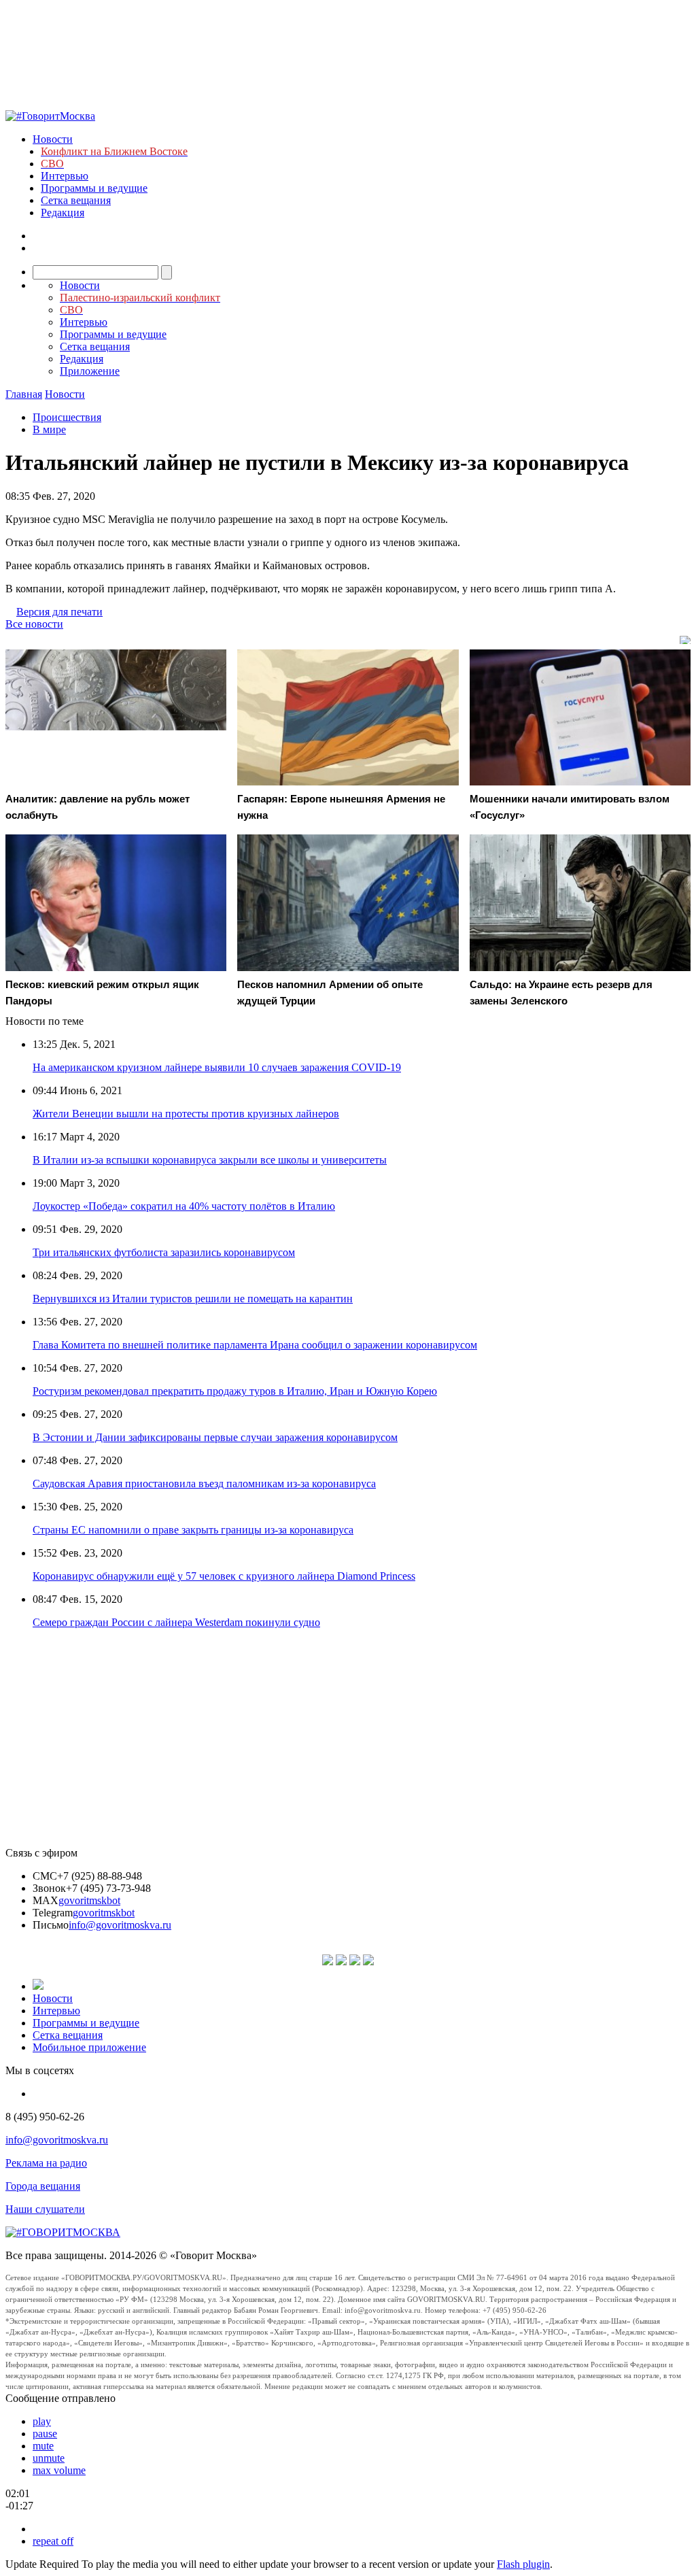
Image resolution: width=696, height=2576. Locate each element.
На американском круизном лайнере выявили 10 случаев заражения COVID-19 (217, 1067)
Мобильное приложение (89, 2047)
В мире (49, 429)
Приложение (90, 371)
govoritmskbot (89, 1900)
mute (43, 2446)
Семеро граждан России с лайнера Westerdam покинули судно (176, 1622)
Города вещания (43, 2186)
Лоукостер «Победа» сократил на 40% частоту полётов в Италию (184, 1206)
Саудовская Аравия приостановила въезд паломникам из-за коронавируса (204, 1484)
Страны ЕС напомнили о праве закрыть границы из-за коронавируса (193, 1530)
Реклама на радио (46, 2163)
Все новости (34, 624)
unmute (49, 2458)
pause (45, 2434)
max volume (59, 2470)
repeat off (53, 2541)
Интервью (65, 176)
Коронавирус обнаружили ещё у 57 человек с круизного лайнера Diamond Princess (224, 1576)
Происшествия (67, 417)
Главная (24, 394)
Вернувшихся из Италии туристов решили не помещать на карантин (193, 1299)
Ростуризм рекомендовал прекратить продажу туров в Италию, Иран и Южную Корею (235, 1391)
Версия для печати (59, 612)
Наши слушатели (45, 2209)
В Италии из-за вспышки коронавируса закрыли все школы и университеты (210, 1160)
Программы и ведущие (94, 188)
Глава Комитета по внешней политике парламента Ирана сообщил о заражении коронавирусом (255, 1345)
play (42, 2421)
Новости (53, 139)
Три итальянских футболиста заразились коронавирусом (164, 1252)
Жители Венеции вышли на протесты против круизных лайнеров (186, 1114)
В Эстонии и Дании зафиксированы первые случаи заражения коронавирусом (215, 1437)
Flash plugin (523, 2564)
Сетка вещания (76, 200)
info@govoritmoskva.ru (120, 1925)
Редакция (63, 213)
